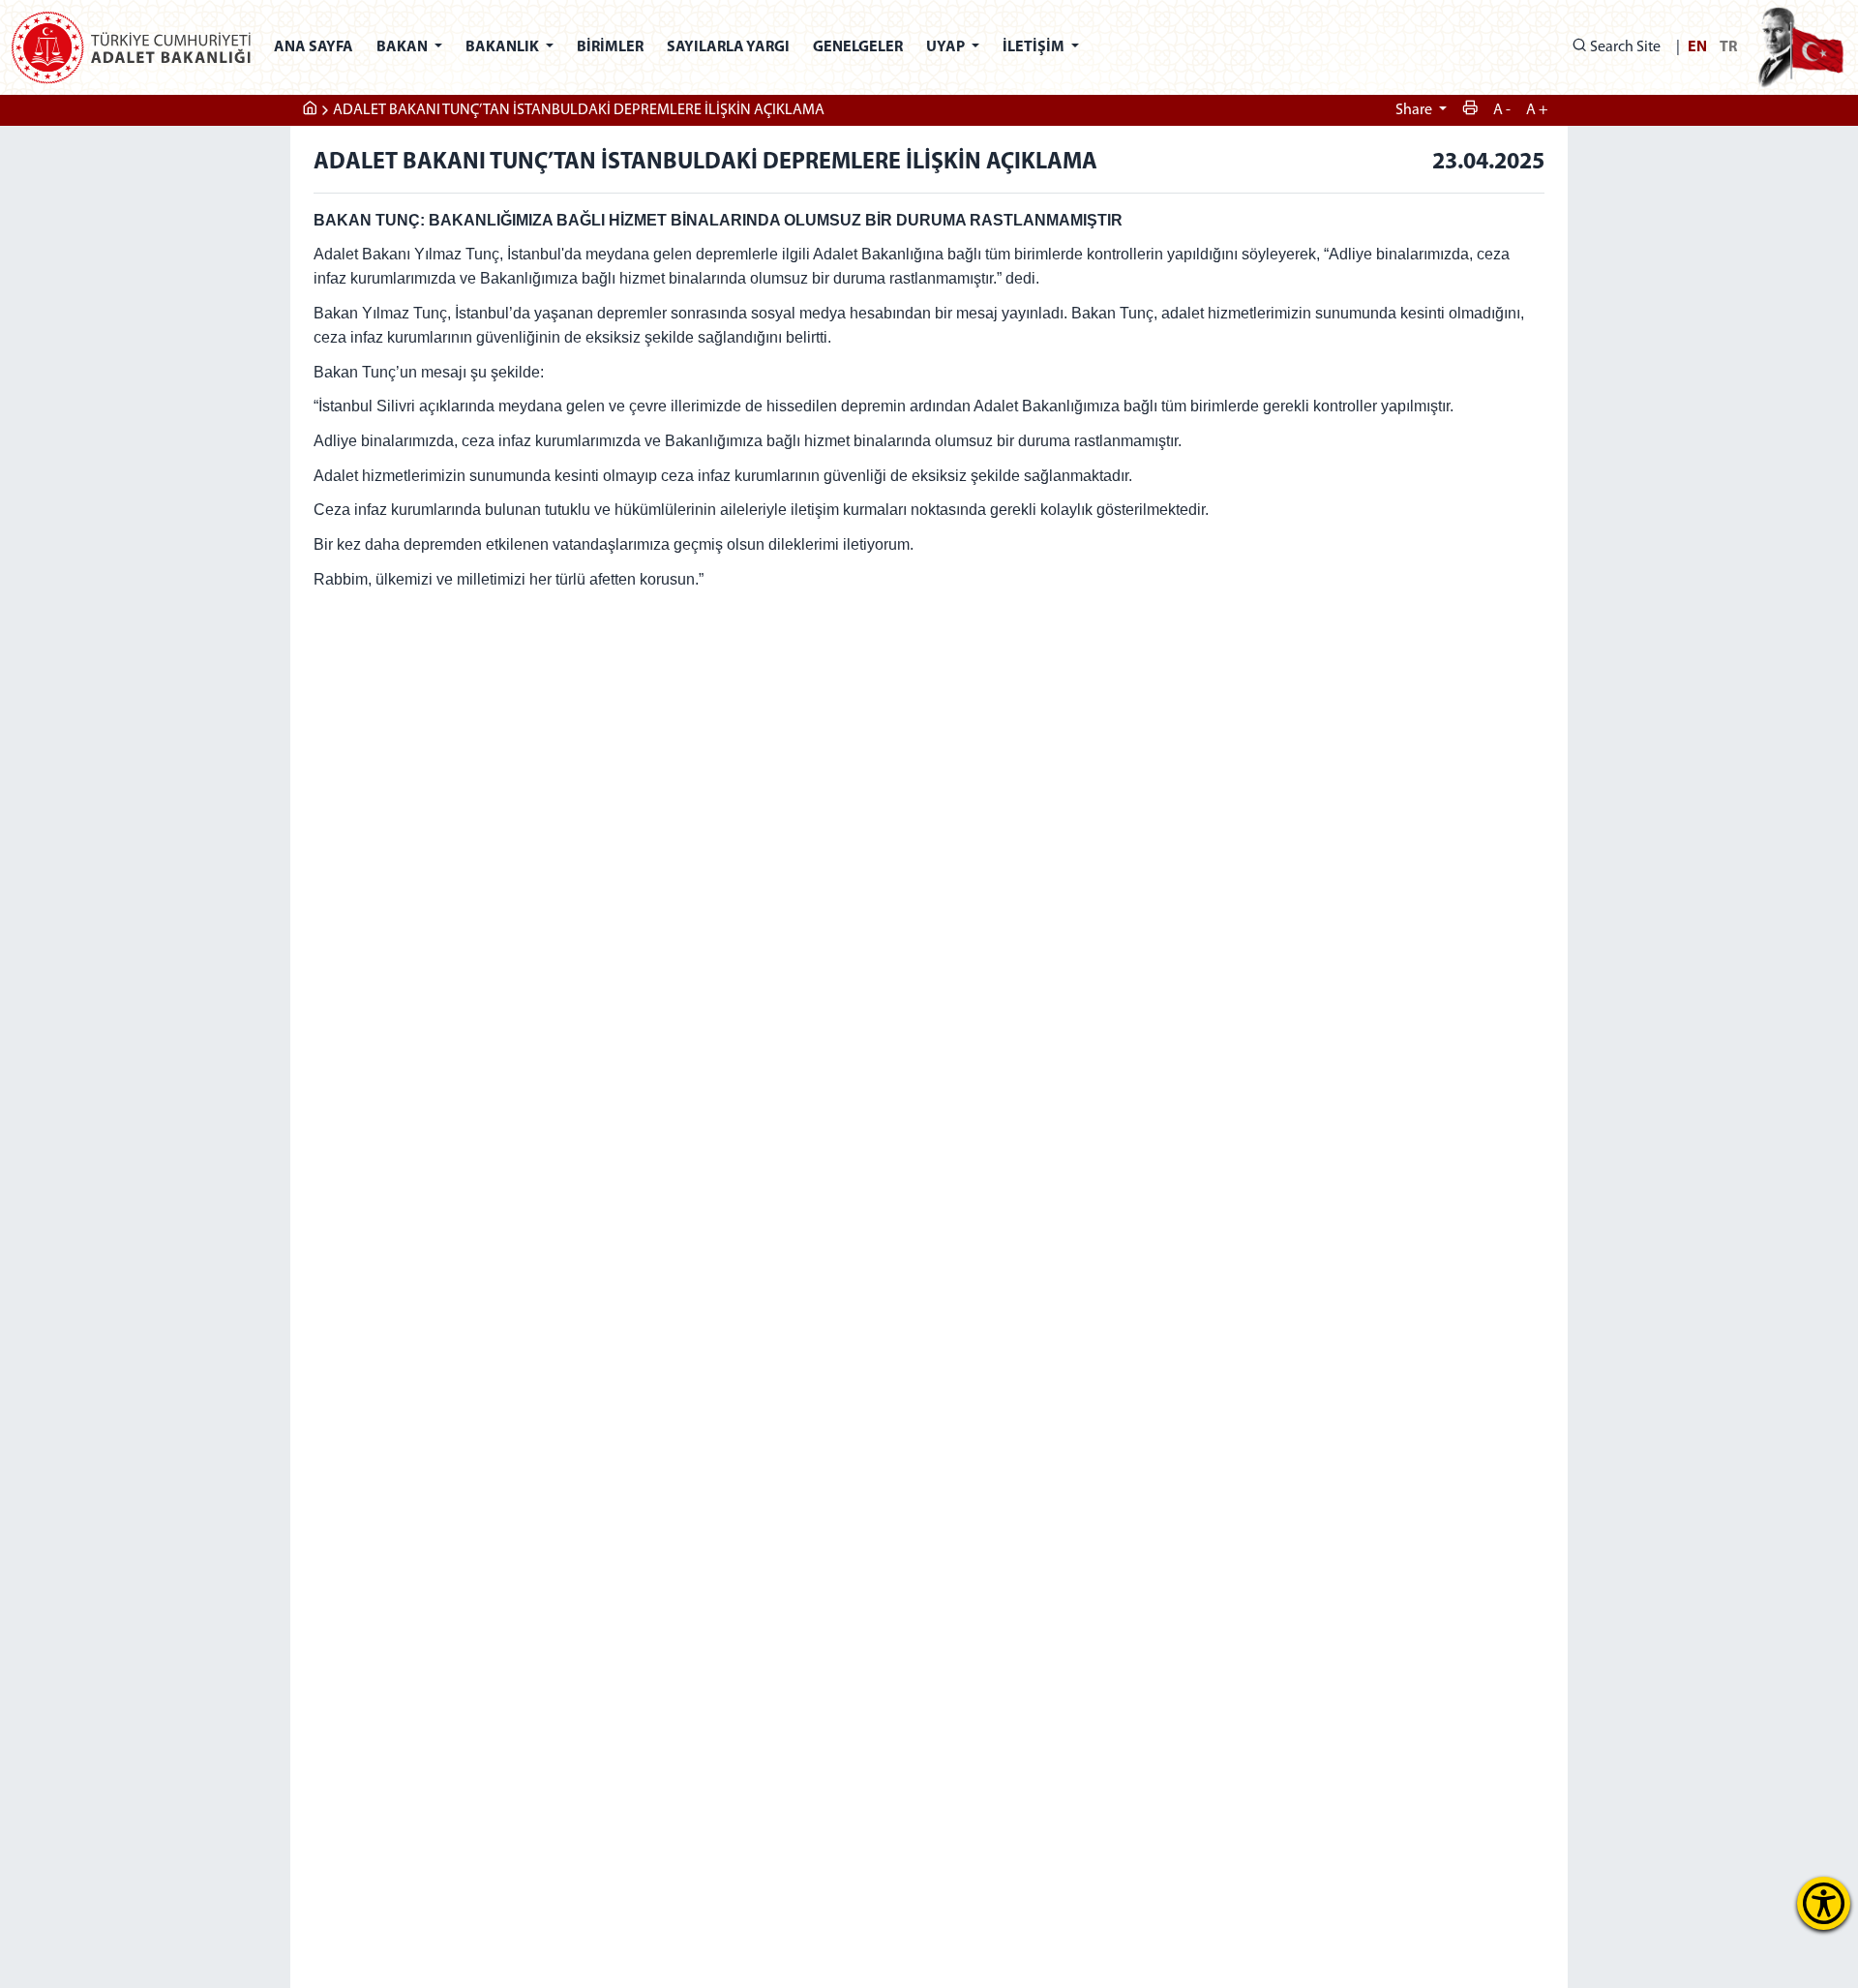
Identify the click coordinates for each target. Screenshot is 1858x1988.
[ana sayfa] (310, 110)
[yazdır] (1470, 110)
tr (1728, 47)
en (1697, 47)
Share (1415, 110)
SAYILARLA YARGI (728, 47)
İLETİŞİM (1035, 47)
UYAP (947, 47)
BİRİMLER (610, 47)
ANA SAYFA (314, 47)
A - (1502, 110)
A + (1537, 110)
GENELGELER (858, 47)
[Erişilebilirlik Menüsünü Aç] (1824, 1903)
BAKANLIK (504, 47)
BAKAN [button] (404, 47)
